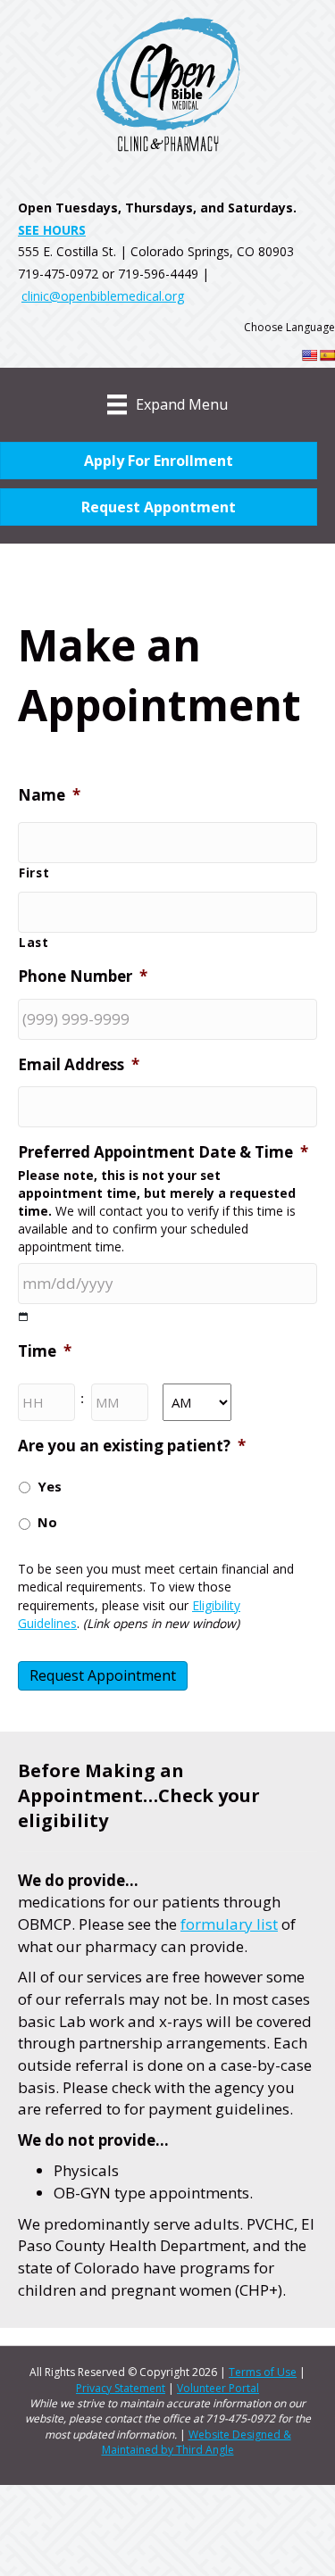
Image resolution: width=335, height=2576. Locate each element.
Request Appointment (103, 1675)
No (47, 1522)
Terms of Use (263, 2372)
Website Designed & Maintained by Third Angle (197, 2442)
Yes (50, 1486)
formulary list (229, 1924)
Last (34, 942)
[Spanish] (327, 355)
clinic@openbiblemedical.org (103, 296)
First (34, 873)
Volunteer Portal (218, 2388)
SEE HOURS (52, 230)
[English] (309, 355)
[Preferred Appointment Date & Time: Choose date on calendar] (24, 1317)
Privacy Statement (121, 2388)
